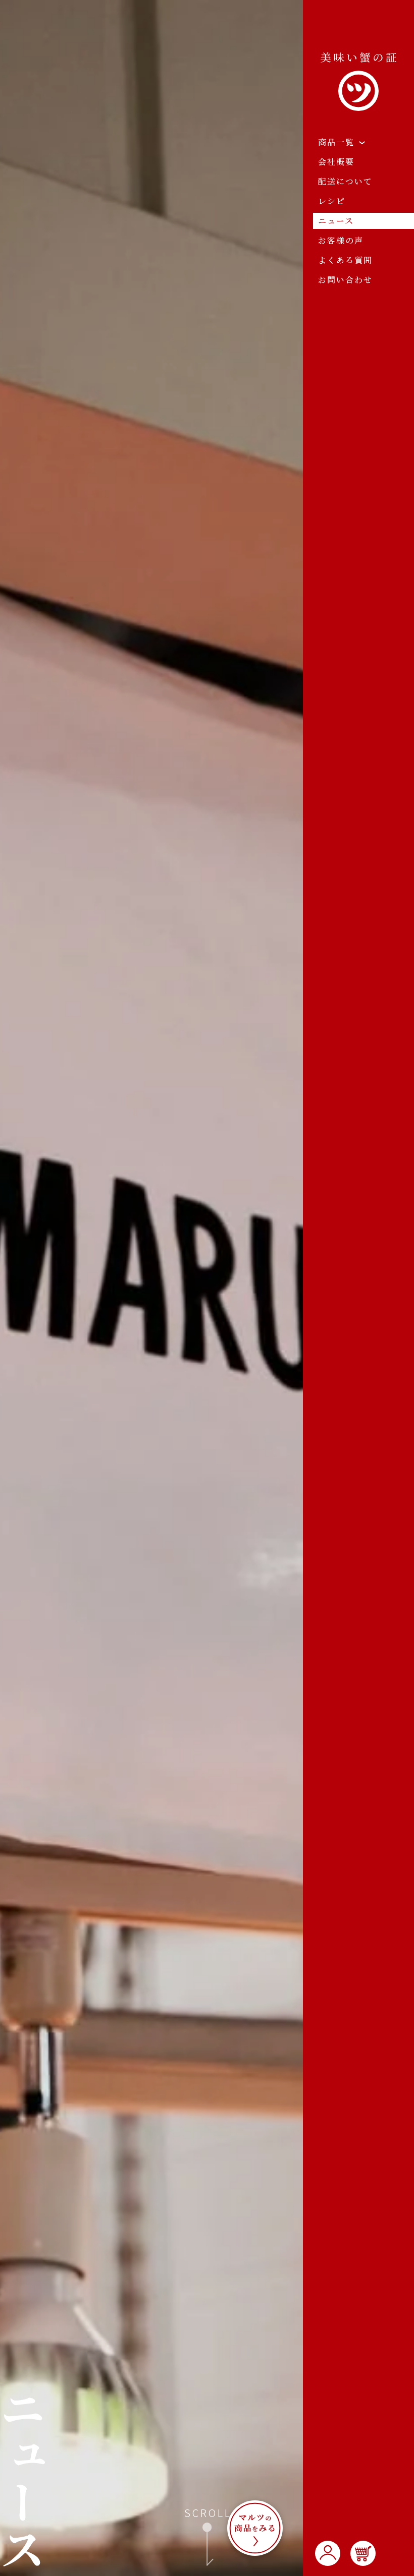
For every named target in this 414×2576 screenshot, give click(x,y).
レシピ (332, 201)
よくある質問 (345, 260)
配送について (345, 181)
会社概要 (336, 162)
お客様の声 (341, 240)
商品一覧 (336, 142)
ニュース (336, 221)
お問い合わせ (345, 280)
